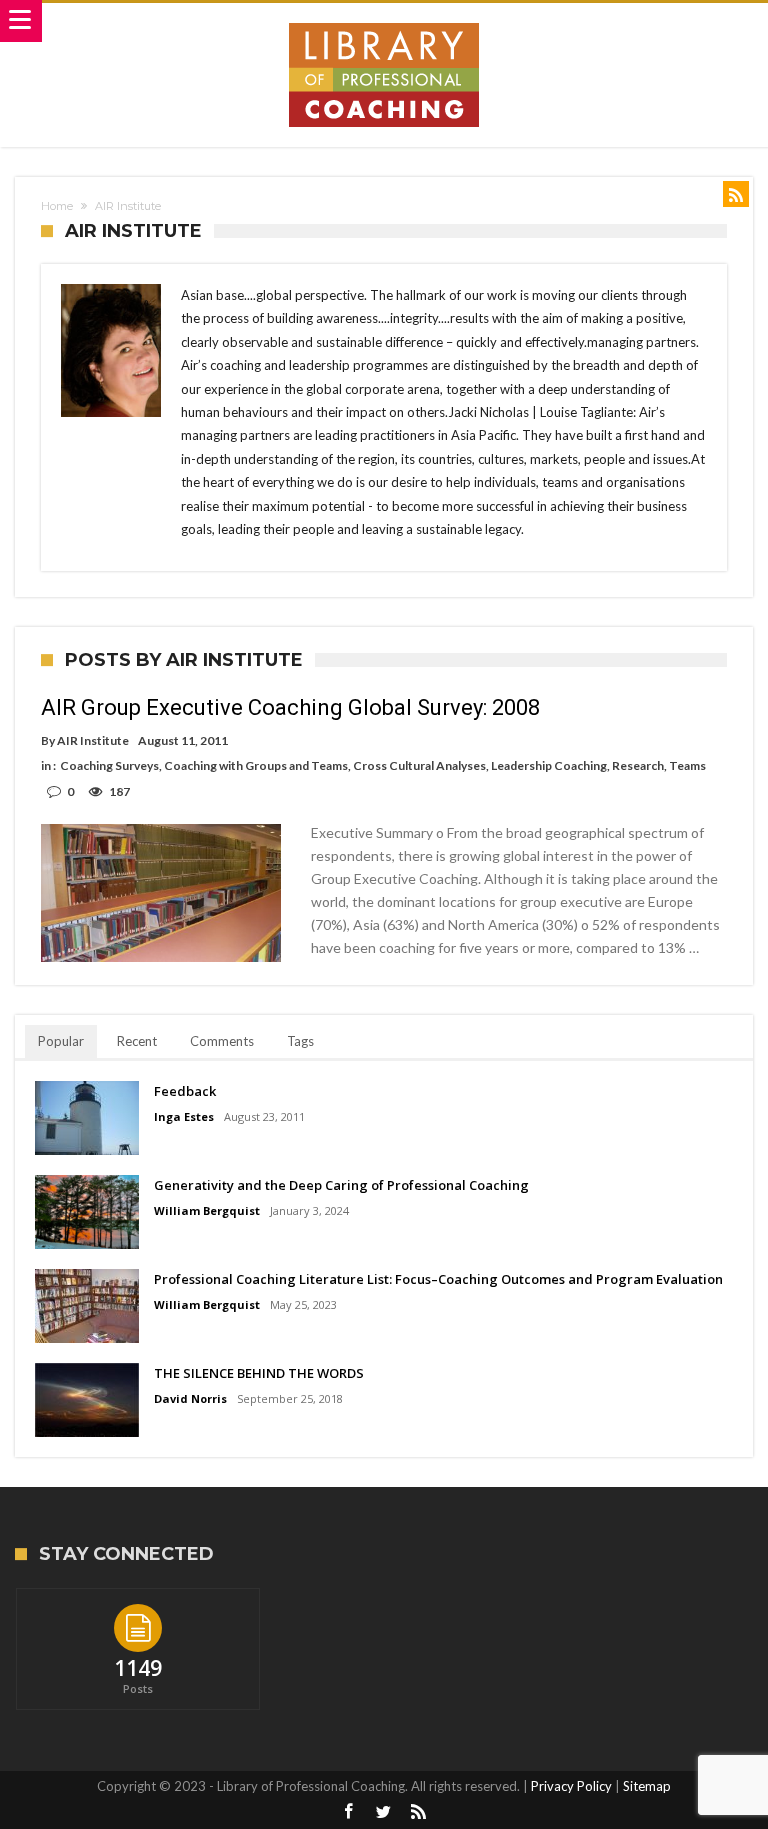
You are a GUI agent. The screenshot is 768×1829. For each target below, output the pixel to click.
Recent (137, 1041)
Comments (222, 1041)
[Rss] (419, 1812)
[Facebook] (349, 1812)
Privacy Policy (571, 1786)
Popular (61, 1041)
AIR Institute (93, 740)
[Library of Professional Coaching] (384, 22)
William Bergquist (207, 1210)
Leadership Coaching (549, 765)
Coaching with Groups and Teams (256, 765)
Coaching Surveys (109, 765)
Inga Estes (184, 1116)
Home (57, 206)
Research (638, 765)
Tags (300, 1041)
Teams (687, 765)
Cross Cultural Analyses (419, 765)
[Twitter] (384, 1812)
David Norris (190, 1398)
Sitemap (647, 1786)
